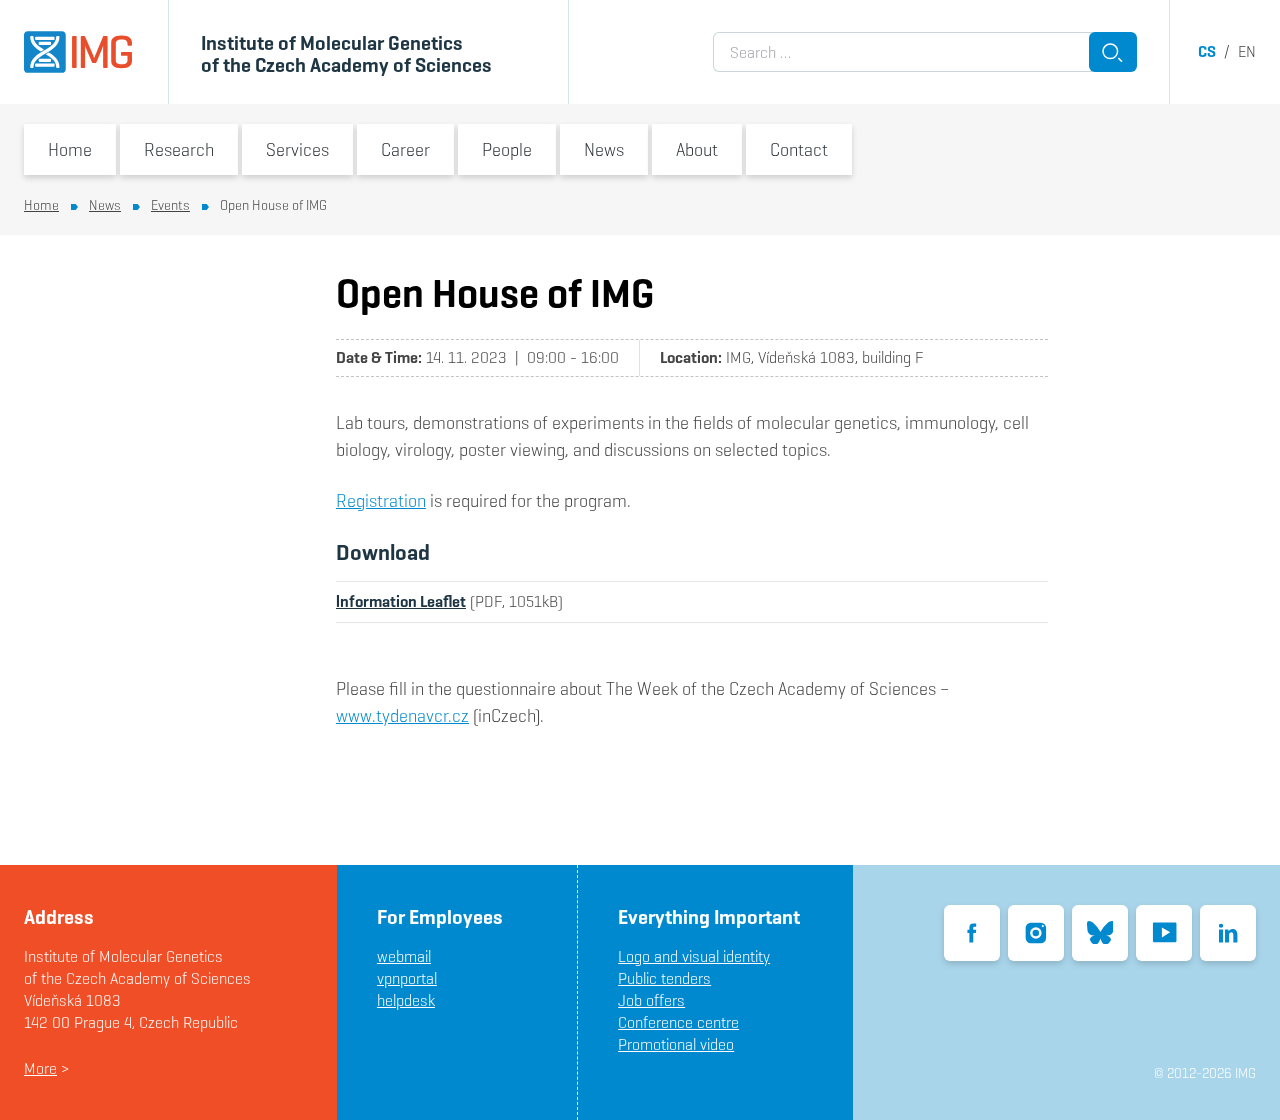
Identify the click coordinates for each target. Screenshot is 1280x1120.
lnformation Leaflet (401, 601)
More (40, 1068)
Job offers (651, 1000)
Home (70, 149)
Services (297, 149)
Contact (799, 149)
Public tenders (664, 978)
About (697, 149)
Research (179, 149)
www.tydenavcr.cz (402, 715)
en (1247, 51)
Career (405, 149)
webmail (404, 956)
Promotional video (676, 1044)
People (507, 149)
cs (1207, 51)
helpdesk (406, 1000)
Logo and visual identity (694, 956)
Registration (381, 500)
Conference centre (678, 1022)
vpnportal (407, 978)
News (604, 149)
